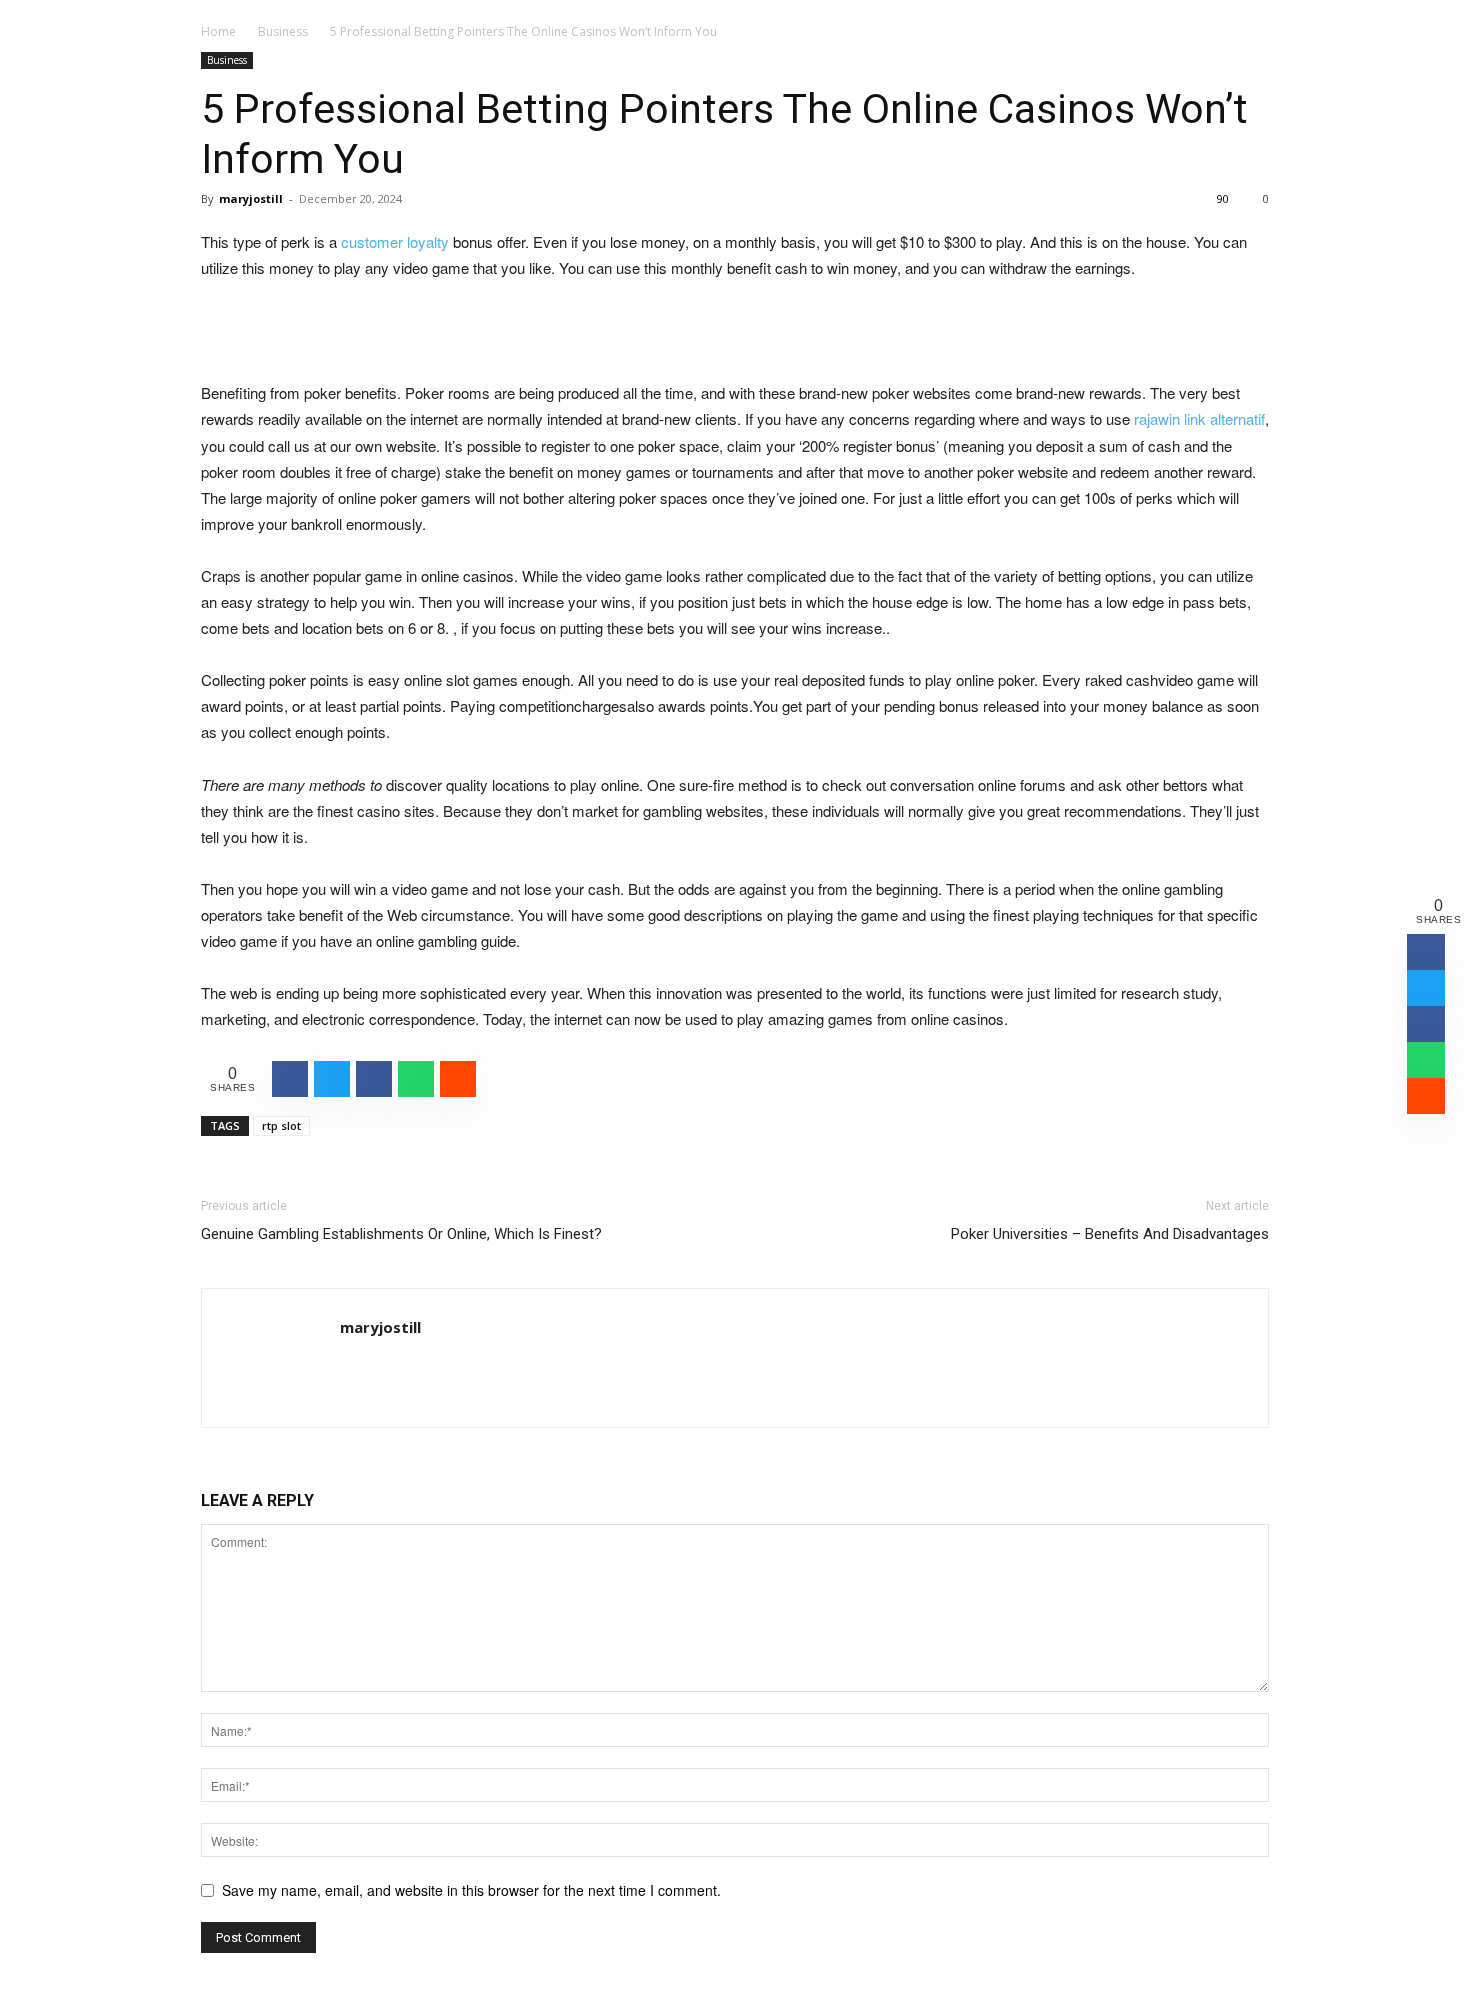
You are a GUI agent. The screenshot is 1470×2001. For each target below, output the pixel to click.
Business (283, 31)
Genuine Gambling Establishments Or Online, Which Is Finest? (401, 1234)
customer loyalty (395, 241)
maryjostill (251, 198)
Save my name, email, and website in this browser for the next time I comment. (471, 1890)
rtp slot (281, 1125)
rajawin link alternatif (1199, 418)
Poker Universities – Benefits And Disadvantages (1110, 1234)
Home (218, 31)
